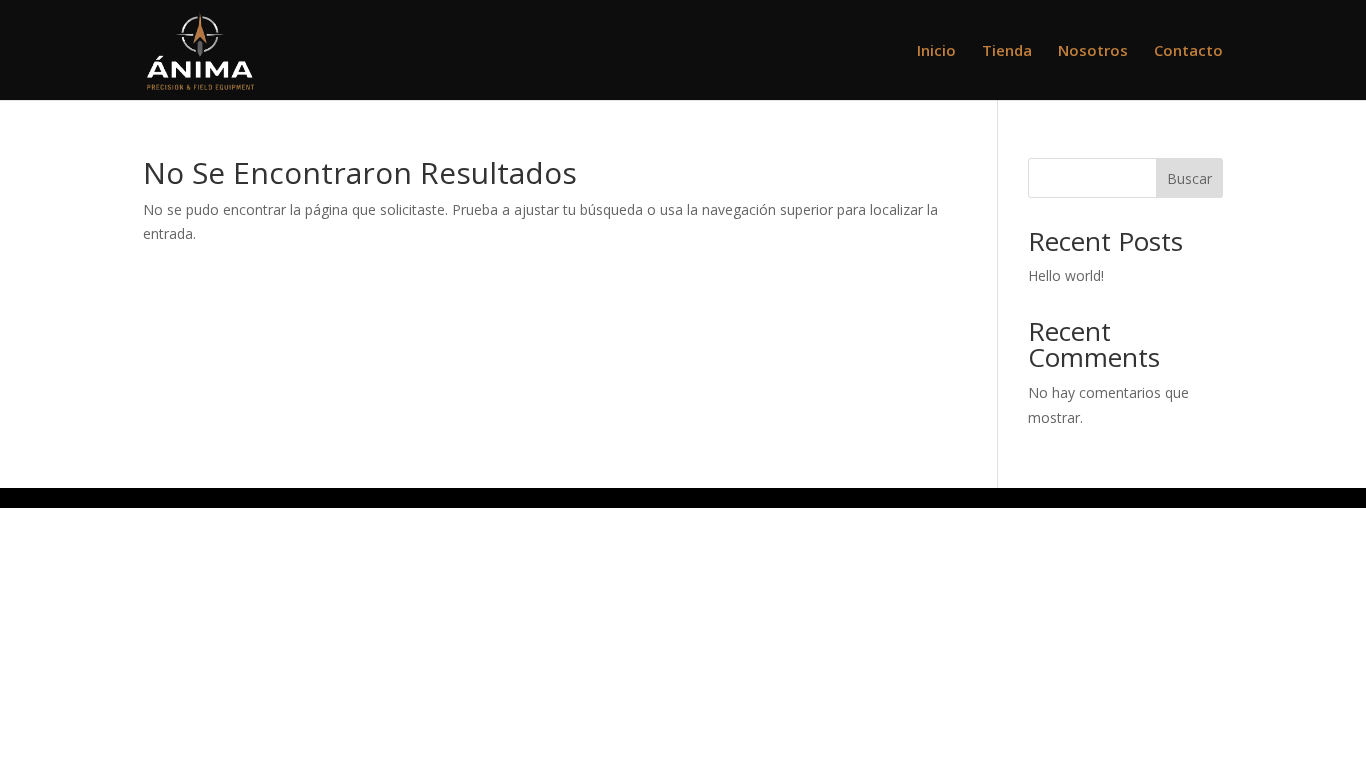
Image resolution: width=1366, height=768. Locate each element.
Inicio (936, 51)
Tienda (1007, 51)
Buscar (1189, 178)
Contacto (1188, 51)
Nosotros (1093, 51)
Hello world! (1066, 275)
